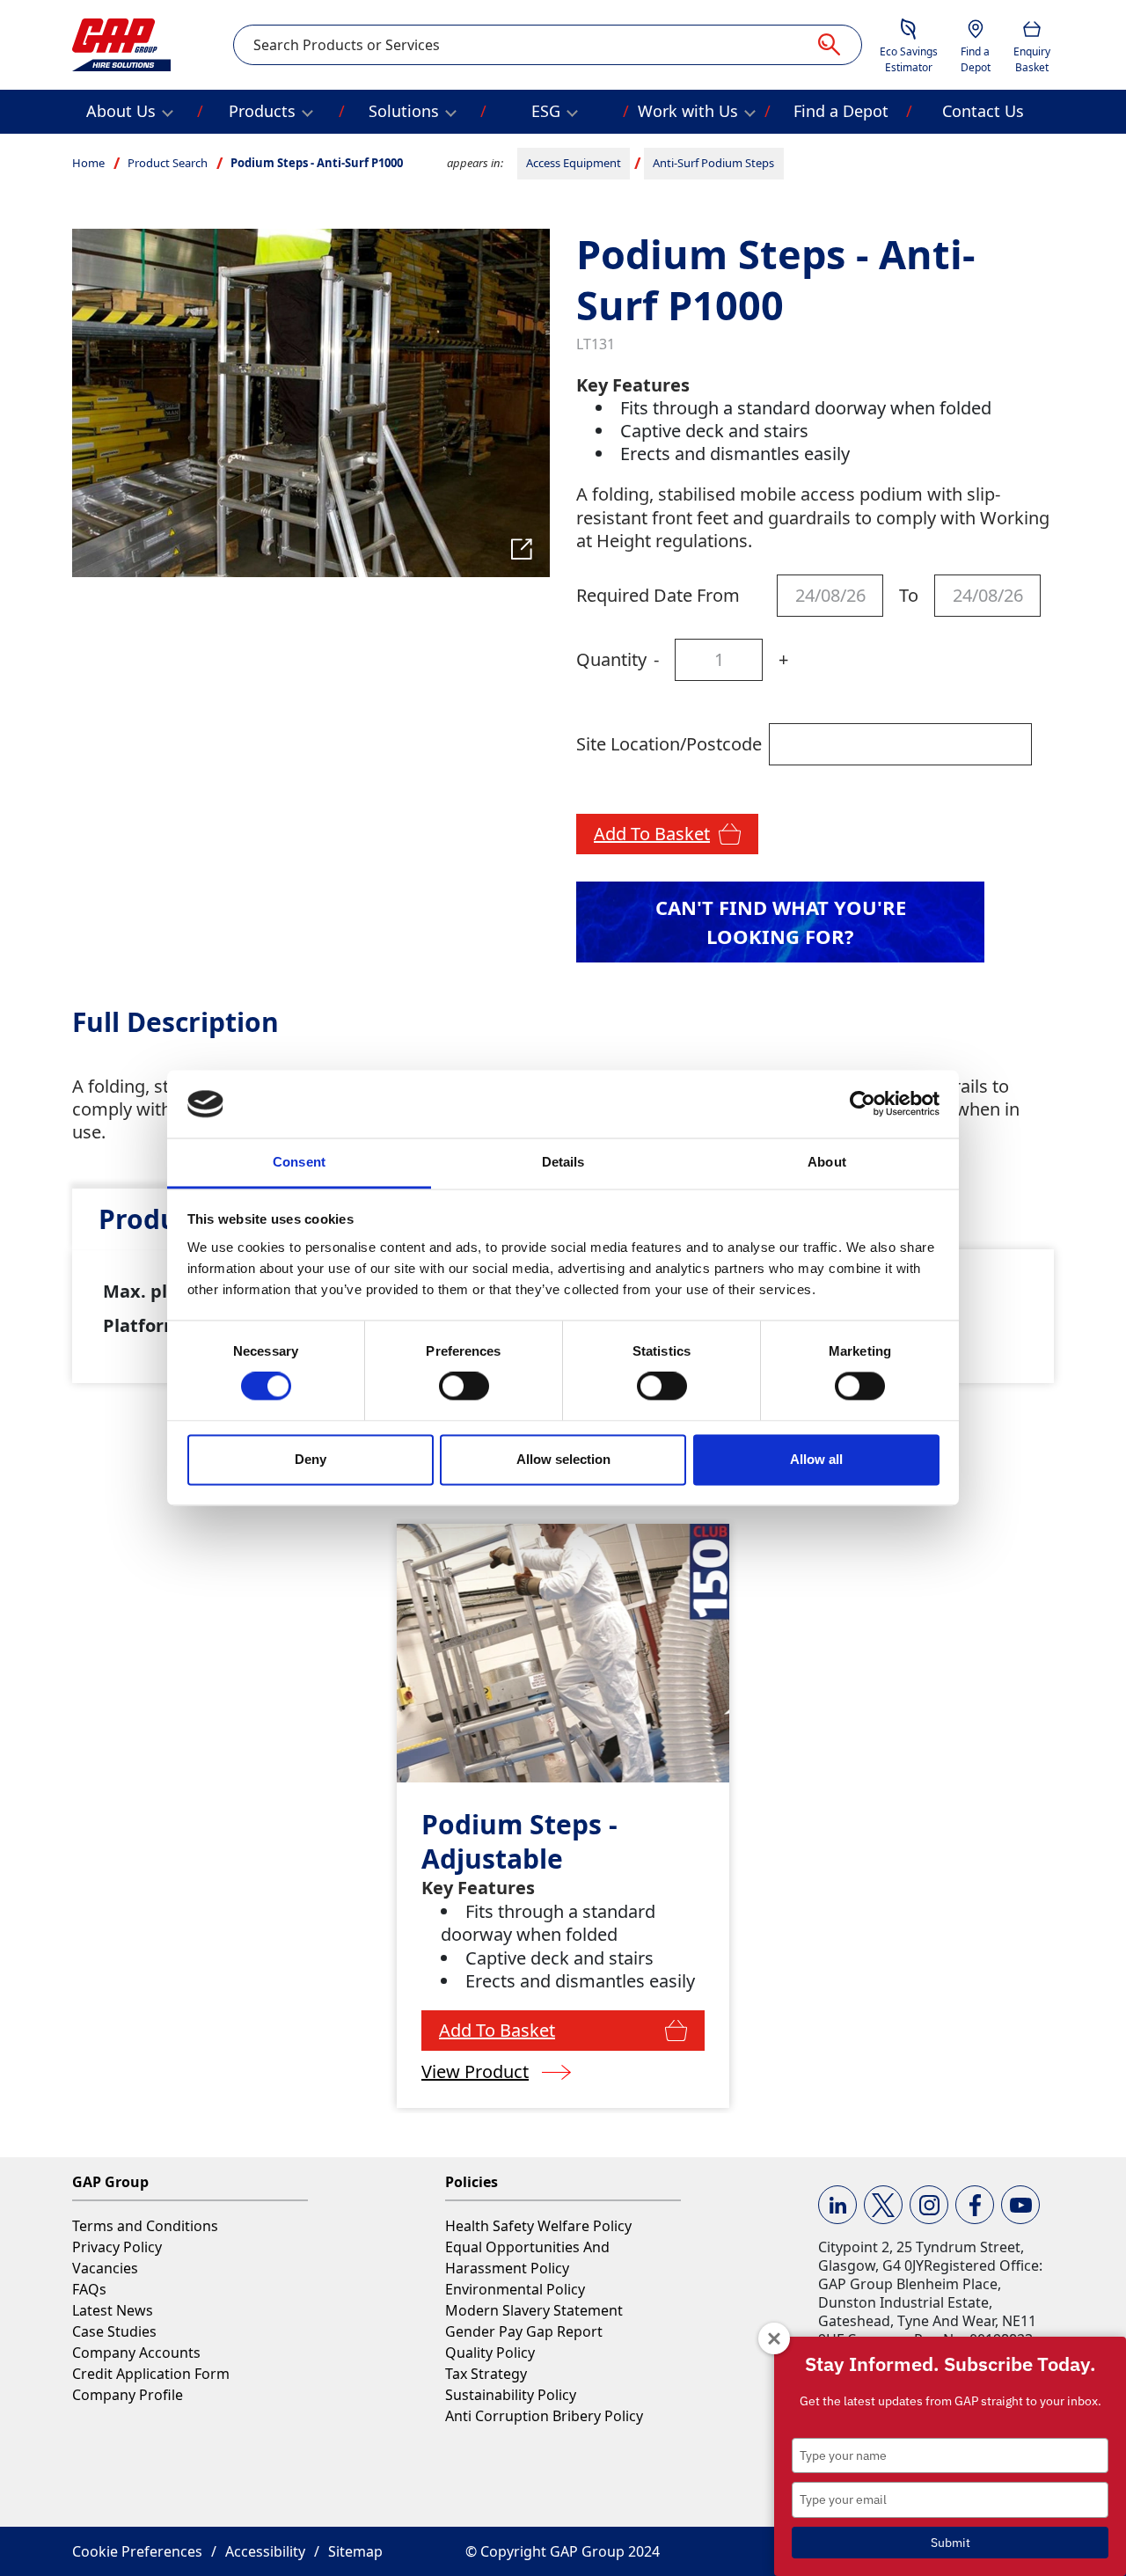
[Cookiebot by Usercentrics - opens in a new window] (863, 1104)
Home (88, 163)
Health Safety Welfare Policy (538, 2226)
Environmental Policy (515, 2289)
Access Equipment (574, 163)
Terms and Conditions (145, 2226)
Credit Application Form (151, 2374)
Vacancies (105, 2268)
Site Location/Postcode (669, 744)
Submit (951, 2543)
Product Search (168, 163)
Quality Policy (490, 2353)
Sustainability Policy (511, 2395)
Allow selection (563, 1459)
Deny (311, 1459)
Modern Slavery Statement (534, 2310)
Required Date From (658, 595)
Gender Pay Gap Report (524, 2331)
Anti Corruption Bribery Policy (544, 2416)
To (909, 595)
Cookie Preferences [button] (137, 2551)
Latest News (113, 2310)
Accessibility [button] (265, 2551)
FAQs (89, 2289)
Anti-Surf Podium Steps (713, 163)
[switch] (464, 1387)
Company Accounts (136, 2353)
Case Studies (114, 2331)
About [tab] (827, 1162)
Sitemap (355, 2551)
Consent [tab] (299, 1162)
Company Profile (128, 2395)
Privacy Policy (117, 2247)
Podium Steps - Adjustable (519, 1841)
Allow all (816, 1459)
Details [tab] (563, 1162)
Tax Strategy (486, 2374)
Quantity (611, 659)
